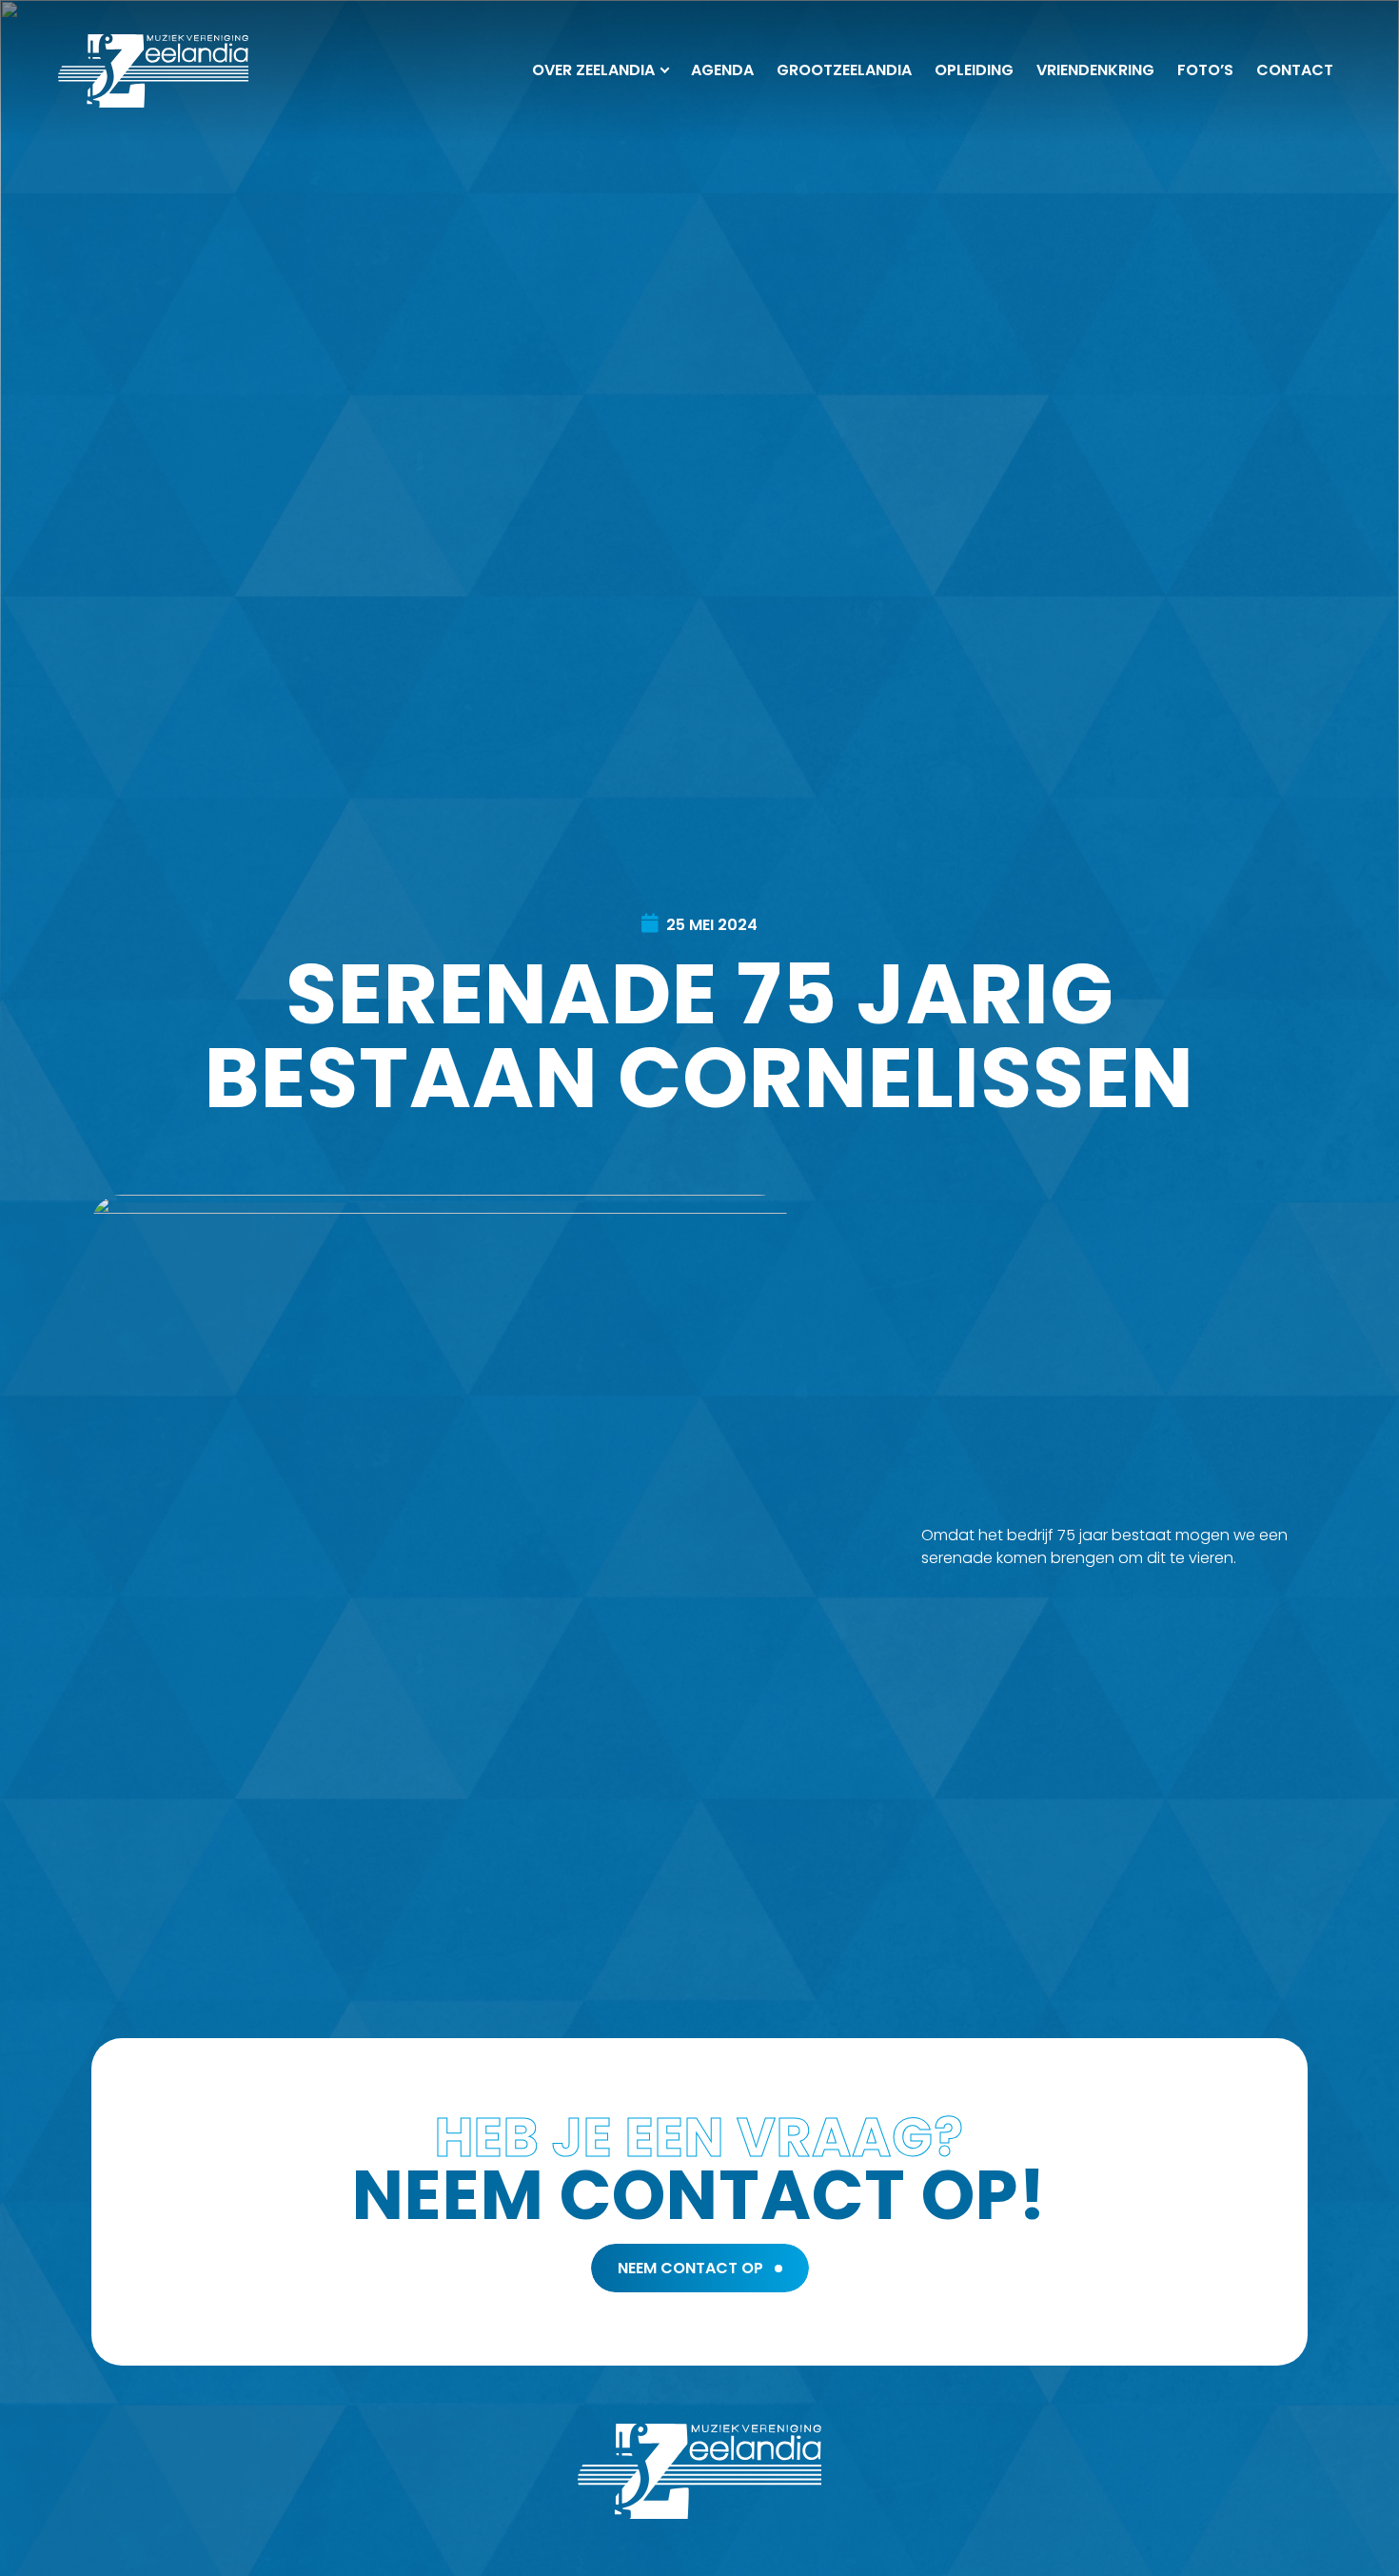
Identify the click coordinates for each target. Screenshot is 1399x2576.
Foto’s (1205, 70)
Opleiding (974, 70)
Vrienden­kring (1095, 70)
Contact (1295, 70)
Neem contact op (690, 2268)
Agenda (722, 70)
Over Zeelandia (593, 70)
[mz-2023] (153, 71)
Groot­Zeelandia (844, 70)
